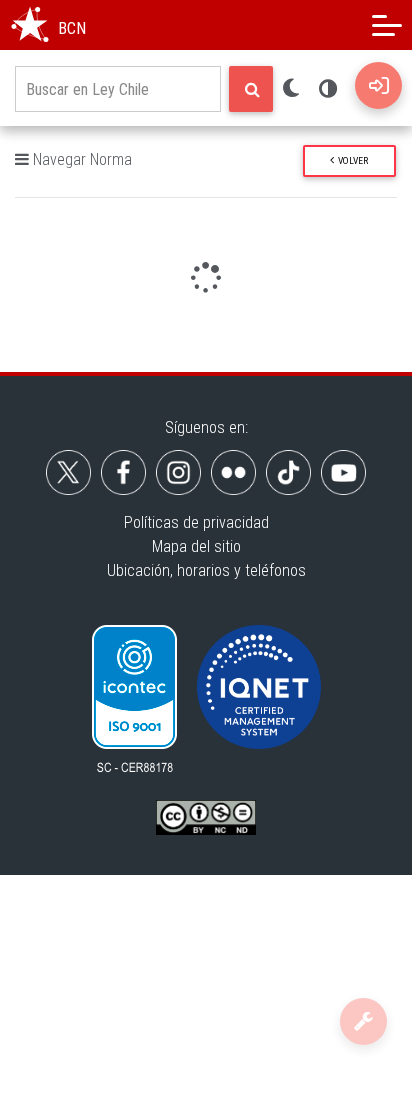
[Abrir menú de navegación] (387, 25)
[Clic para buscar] (251, 89)
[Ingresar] (378, 85)
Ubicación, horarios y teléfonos (206, 570)
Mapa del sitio (196, 546)
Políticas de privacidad (196, 522)
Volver (351, 160)
